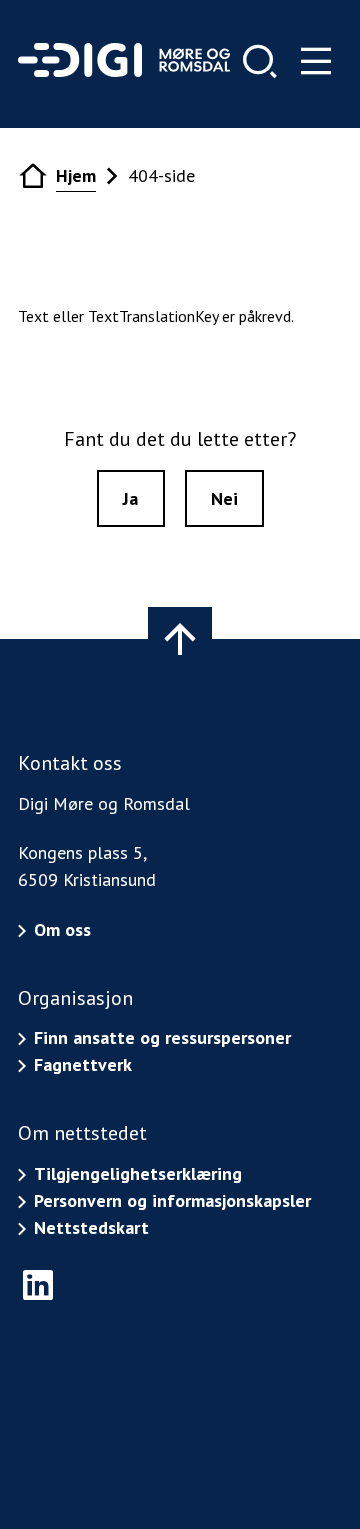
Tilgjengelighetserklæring (138, 1173)
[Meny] (316, 61)
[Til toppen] (180, 639)
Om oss (62, 929)
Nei (224, 498)
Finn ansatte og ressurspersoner (162, 1037)
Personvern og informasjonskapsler (172, 1200)
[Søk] (260, 61)
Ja (130, 498)
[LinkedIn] (38, 1285)
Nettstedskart (91, 1227)
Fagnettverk (83, 1064)
